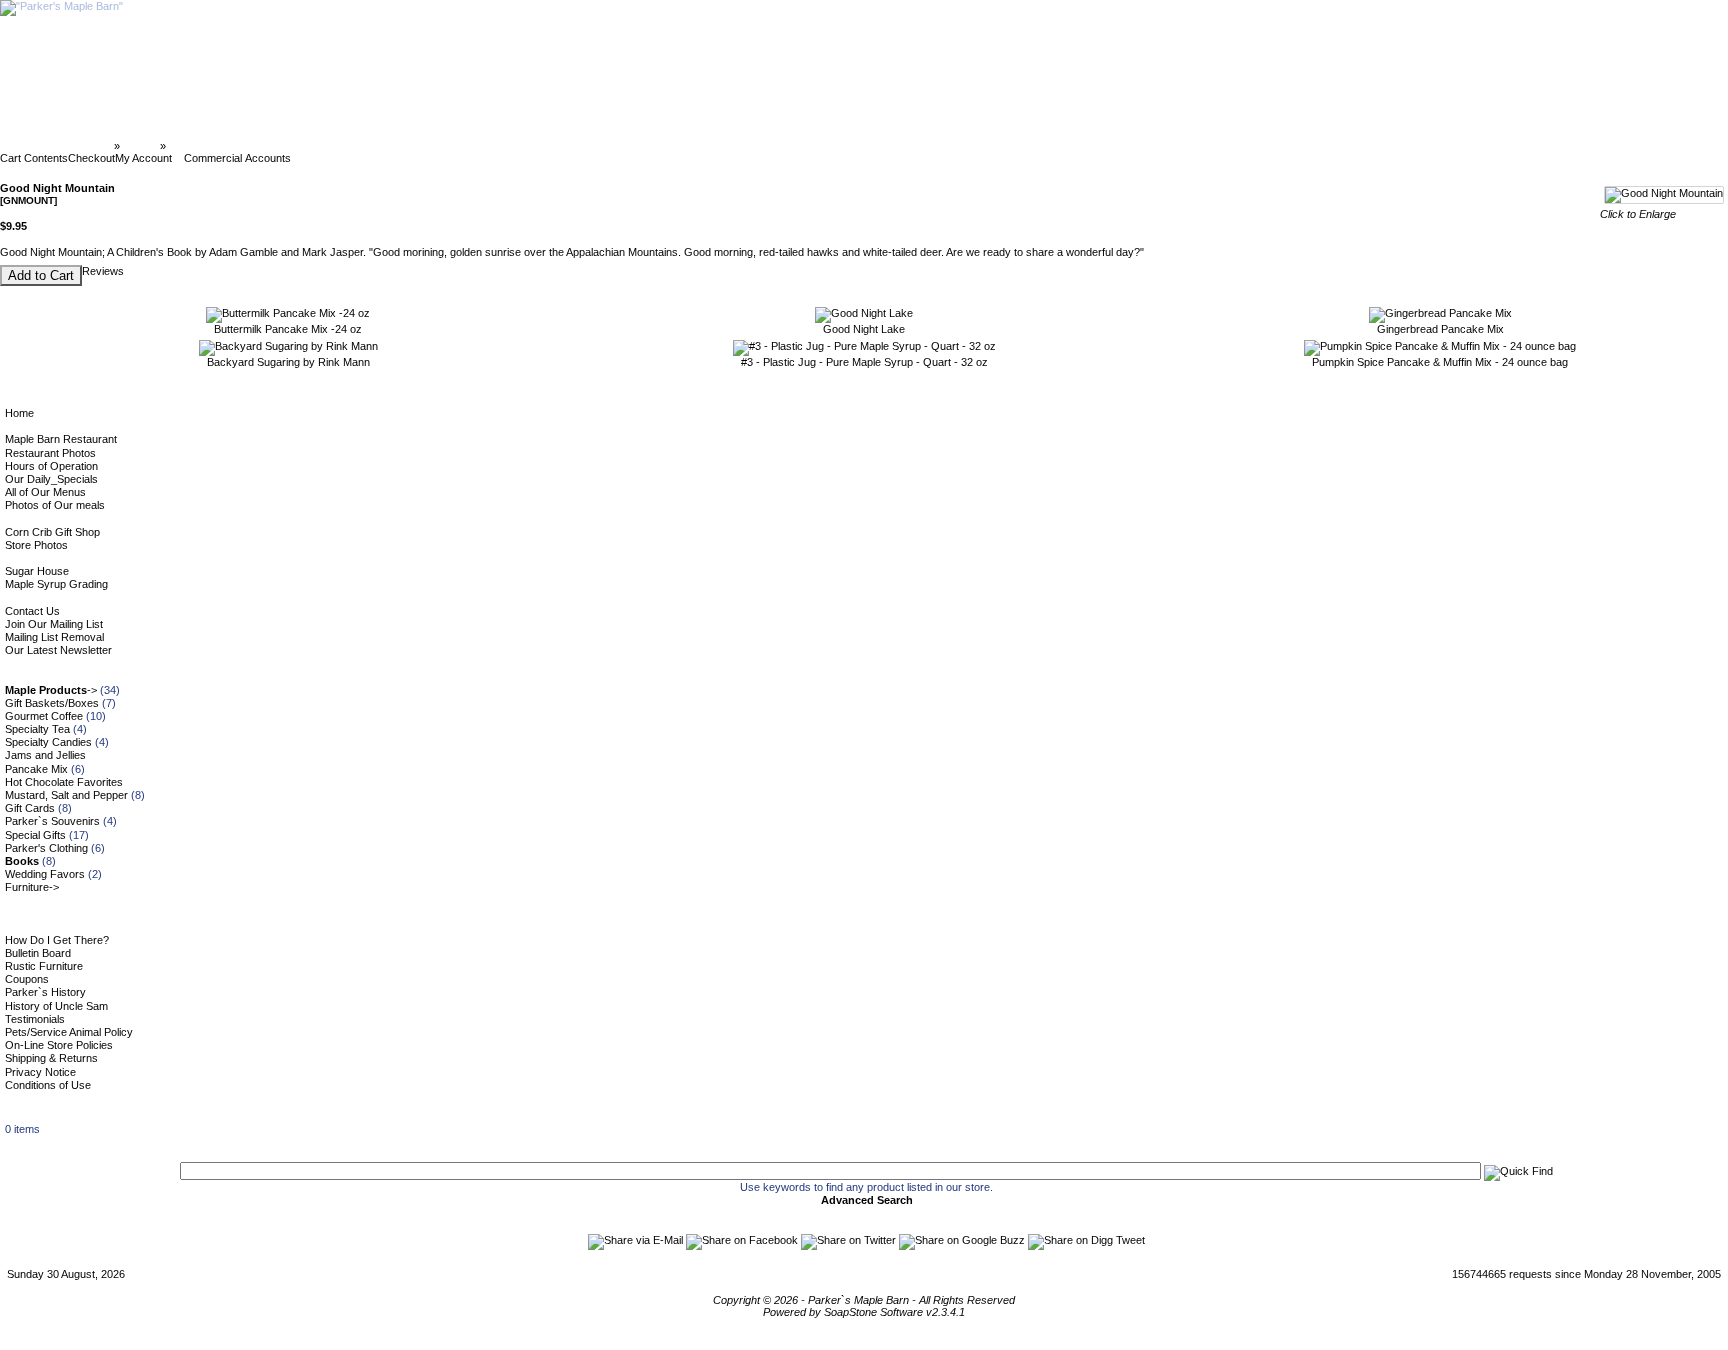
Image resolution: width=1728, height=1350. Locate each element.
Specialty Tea (37, 729)
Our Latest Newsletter (58, 650)
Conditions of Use (48, 1085)
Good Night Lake (864, 329)
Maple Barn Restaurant (61, 439)
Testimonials (35, 1019)
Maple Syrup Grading (56, 584)
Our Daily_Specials (51, 479)
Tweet (1130, 1240)
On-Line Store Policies (59, 1045)
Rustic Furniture (44, 966)
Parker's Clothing (46, 848)
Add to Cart (41, 275)
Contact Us (32, 611)
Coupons (27, 979)
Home (19, 413)
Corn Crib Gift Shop (52, 532)
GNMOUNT (198, 146)
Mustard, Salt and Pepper (66, 795)
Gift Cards (30, 808)
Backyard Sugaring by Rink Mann (288, 362)
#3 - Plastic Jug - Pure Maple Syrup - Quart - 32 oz (864, 362)
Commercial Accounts (237, 158)
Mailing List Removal (54, 637)
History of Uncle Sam (56, 1006)
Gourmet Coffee (44, 716)
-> (51, 690)
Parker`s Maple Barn (58, 146)
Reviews (103, 271)
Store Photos (36, 545)
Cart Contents (34, 158)
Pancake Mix (36, 769)
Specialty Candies (48, 742)
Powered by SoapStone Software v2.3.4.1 (864, 1312)
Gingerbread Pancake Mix (1440, 329)
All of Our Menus (45, 492)
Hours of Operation (51, 466)
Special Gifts (35, 835)
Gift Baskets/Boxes (52, 703)
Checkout (91, 158)
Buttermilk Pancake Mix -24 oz (288, 329)
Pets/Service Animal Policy (69, 1032)
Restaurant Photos (50, 453)
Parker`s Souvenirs (52, 821)
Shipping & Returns (51, 1058)
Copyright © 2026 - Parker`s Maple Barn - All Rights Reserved (864, 1300)
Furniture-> (32, 887)
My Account (143, 158)
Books (140, 146)
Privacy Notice (40, 1072)
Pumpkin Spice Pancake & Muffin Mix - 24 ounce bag (1440, 362)
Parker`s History (45, 992)
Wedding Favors (45, 874)
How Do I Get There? (57, 940)
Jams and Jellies (45, 755)
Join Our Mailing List (54, 624)
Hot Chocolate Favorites (64, 782)
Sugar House (37, 571)
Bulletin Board (38, 953)
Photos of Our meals (55, 505)
